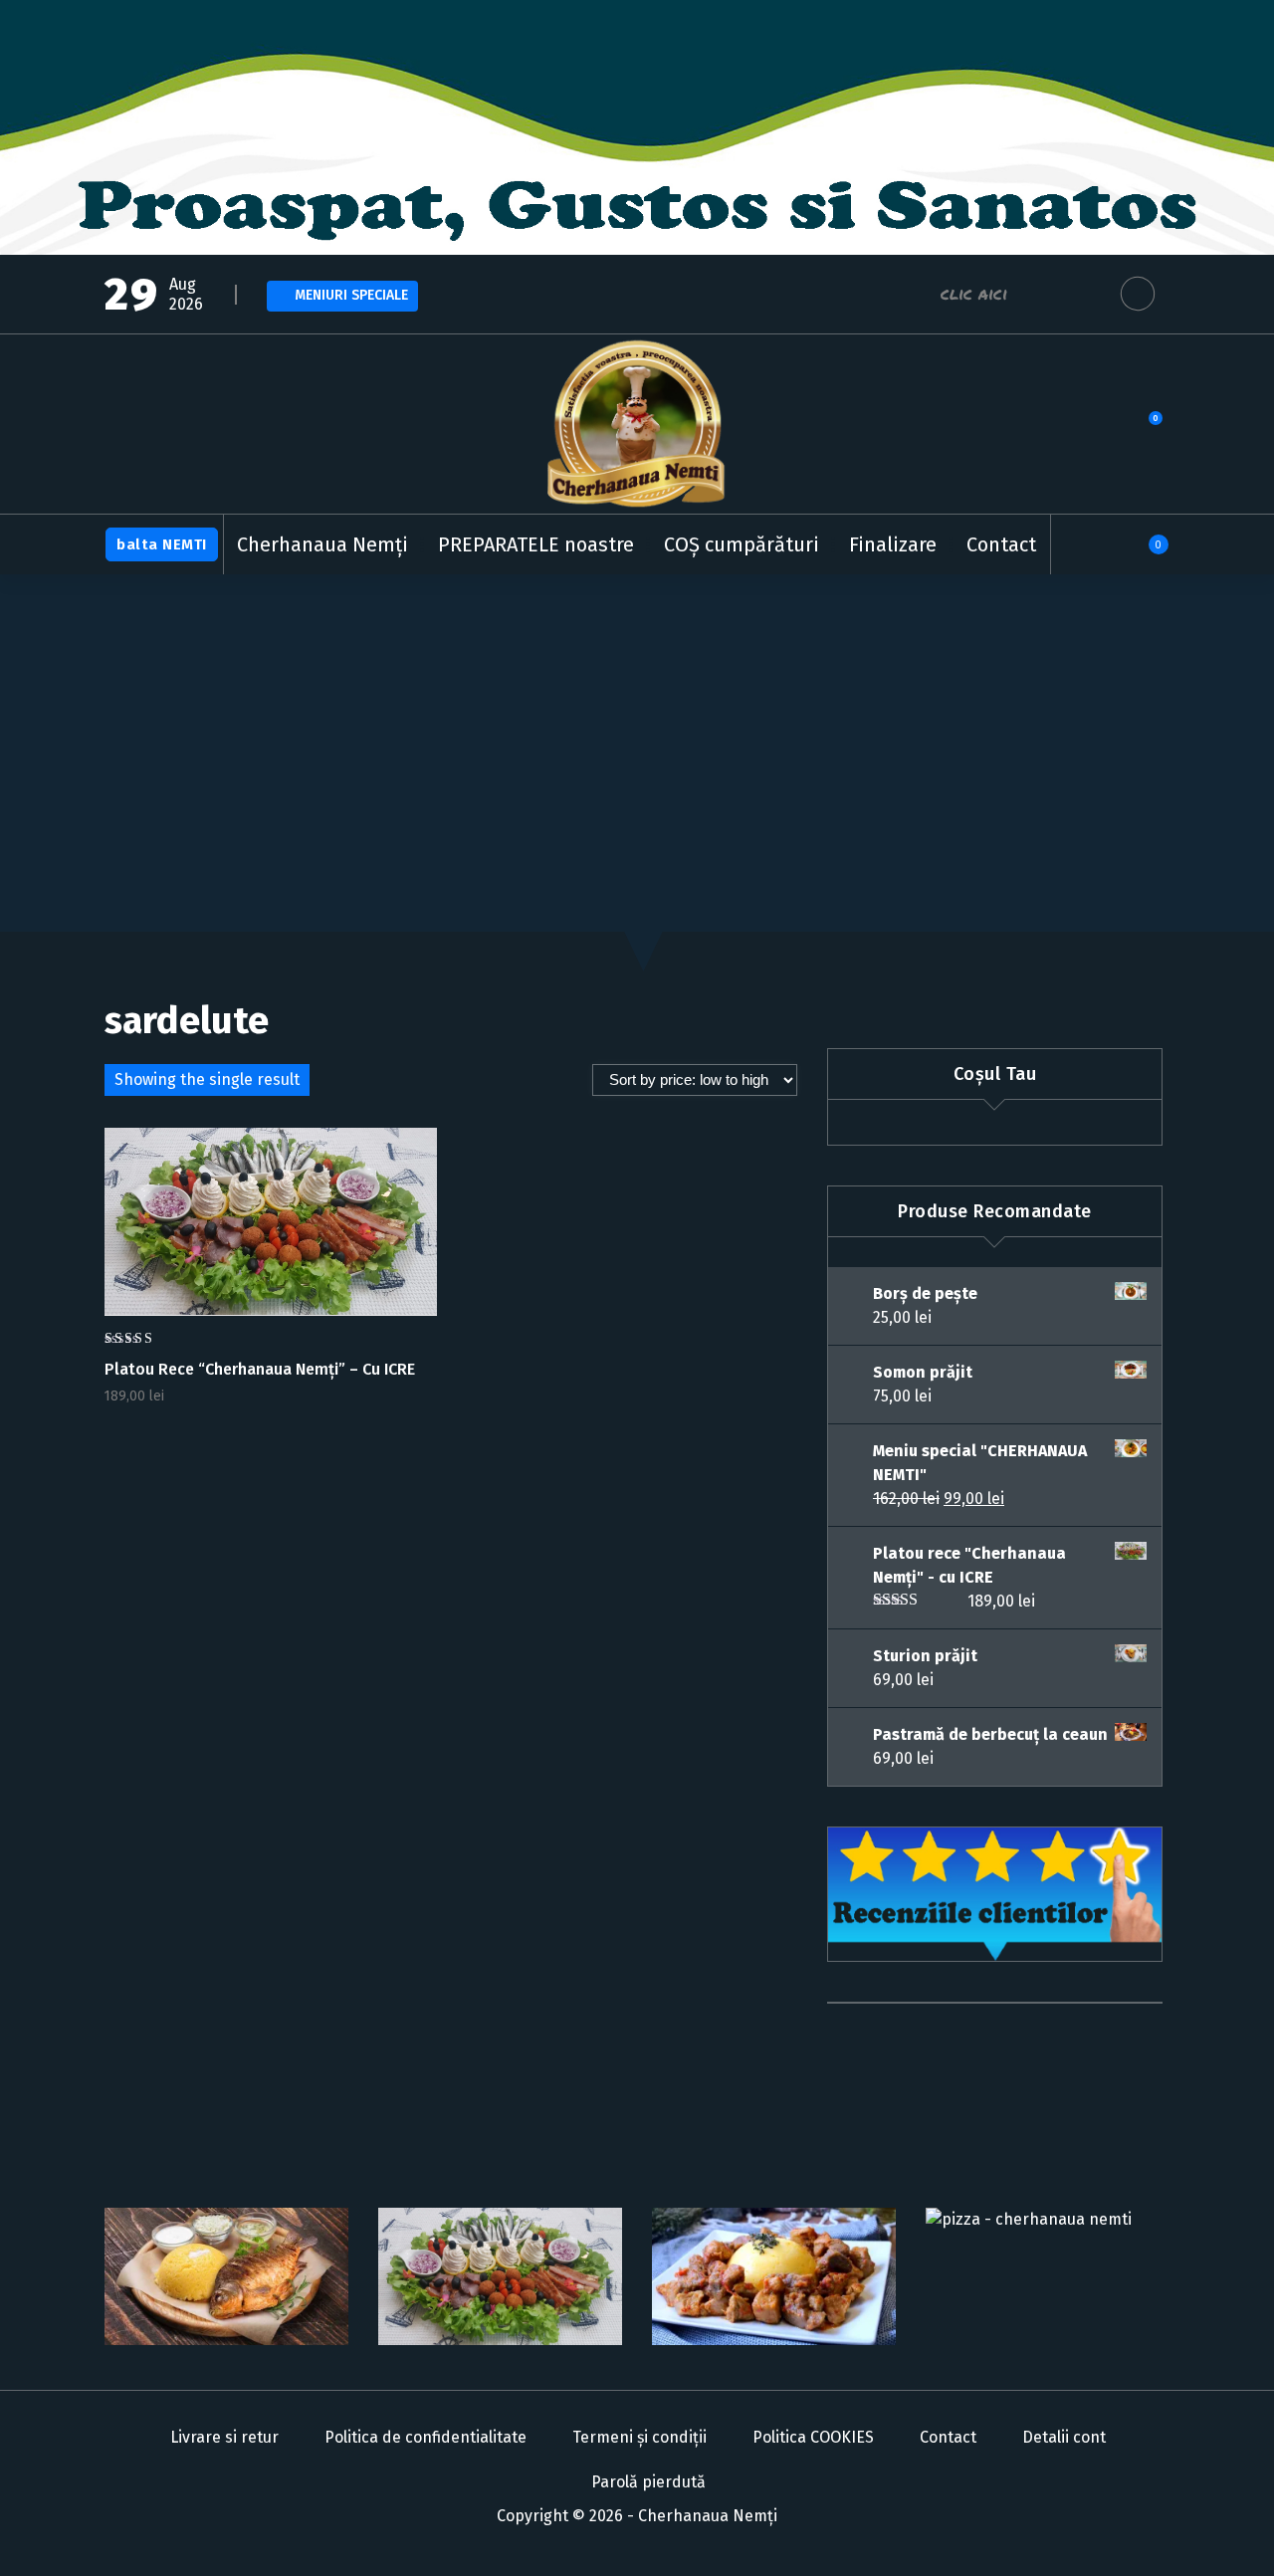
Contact (1001, 544)
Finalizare (893, 544)
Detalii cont (1064, 2437)
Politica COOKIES (813, 2437)
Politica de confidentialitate (425, 2437)
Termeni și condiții (639, 2437)
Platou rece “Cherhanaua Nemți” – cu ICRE (260, 1369)
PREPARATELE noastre (536, 544)
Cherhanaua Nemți (322, 544)
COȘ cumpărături (742, 544)
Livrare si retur (224, 2437)
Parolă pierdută (648, 2482)
